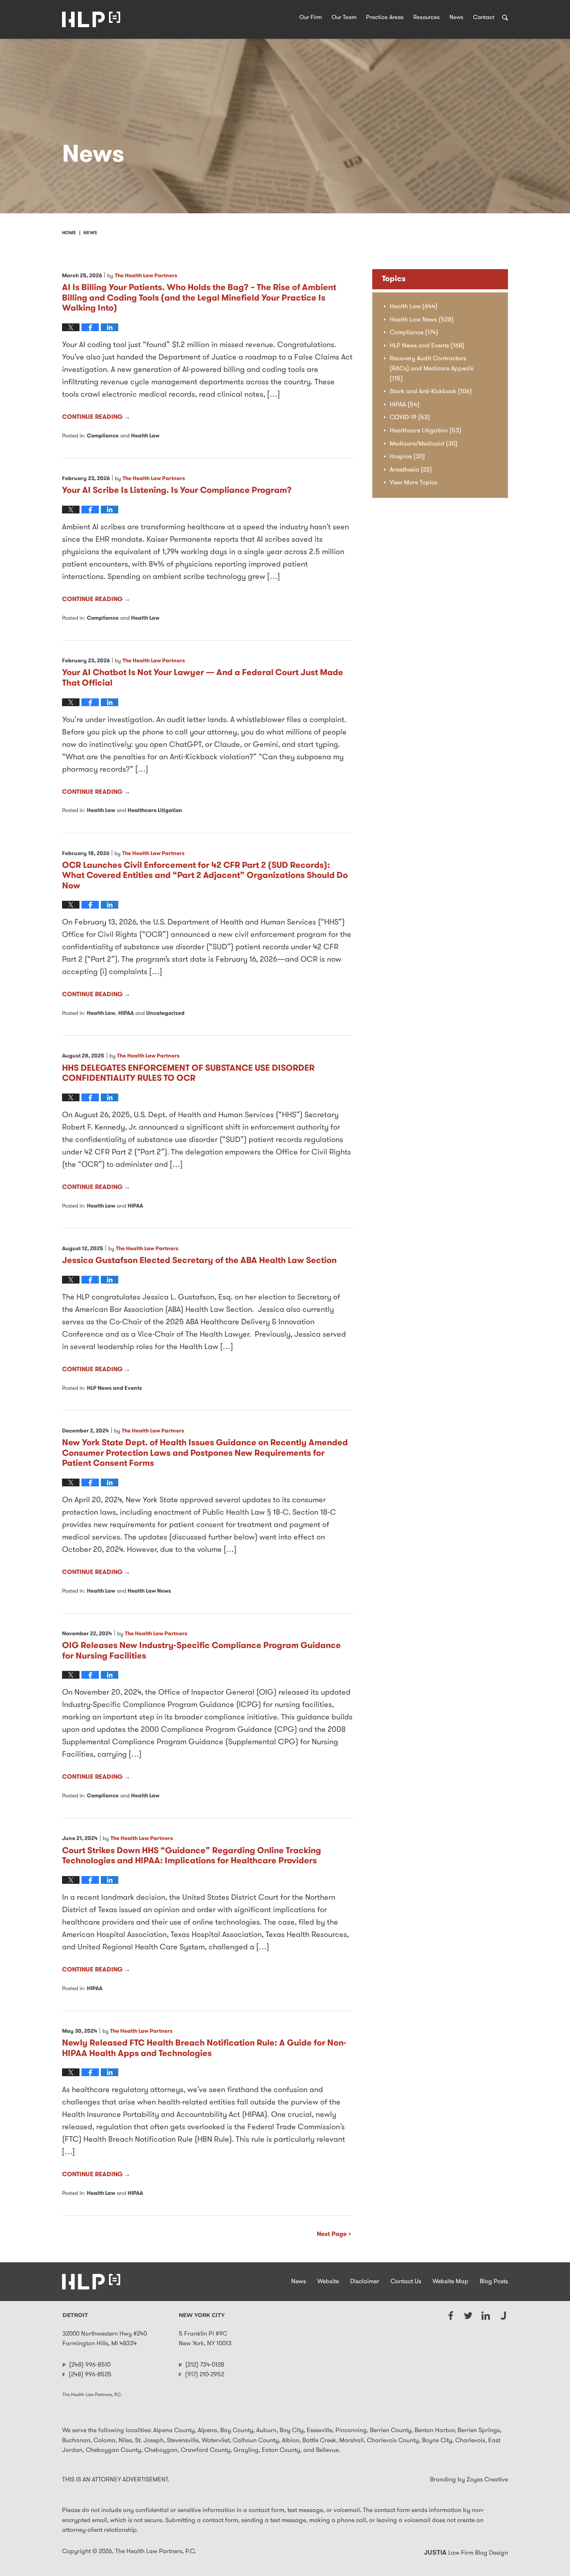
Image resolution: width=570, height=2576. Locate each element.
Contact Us (406, 2282)
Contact (484, 18)
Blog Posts (494, 2282)
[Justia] (503, 2316)
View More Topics (413, 483)
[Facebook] (451, 2316)
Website (328, 2282)
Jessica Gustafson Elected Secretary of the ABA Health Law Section (199, 1261)
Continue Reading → (96, 417)
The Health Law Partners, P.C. (155, 2552)
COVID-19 (410, 418)
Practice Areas (385, 18)
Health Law (145, 436)
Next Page (332, 2234)
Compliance (103, 436)
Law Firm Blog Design (466, 2553)
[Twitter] (468, 2316)
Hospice (407, 457)
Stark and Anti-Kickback (431, 392)
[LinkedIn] (486, 2316)
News (456, 18)
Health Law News (149, 1591)
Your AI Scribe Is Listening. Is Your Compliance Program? (177, 491)
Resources (427, 18)
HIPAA (126, 1013)
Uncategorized (165, 1013)
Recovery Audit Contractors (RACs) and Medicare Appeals (432, 369)
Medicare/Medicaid (424, 444)
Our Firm (311, 18)
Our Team (344, 18)
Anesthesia (411, 470)
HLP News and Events (114, 1388)
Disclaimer (365, 2282)
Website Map (450, 2282)
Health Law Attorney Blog (91, 19)
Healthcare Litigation (155, 811)
